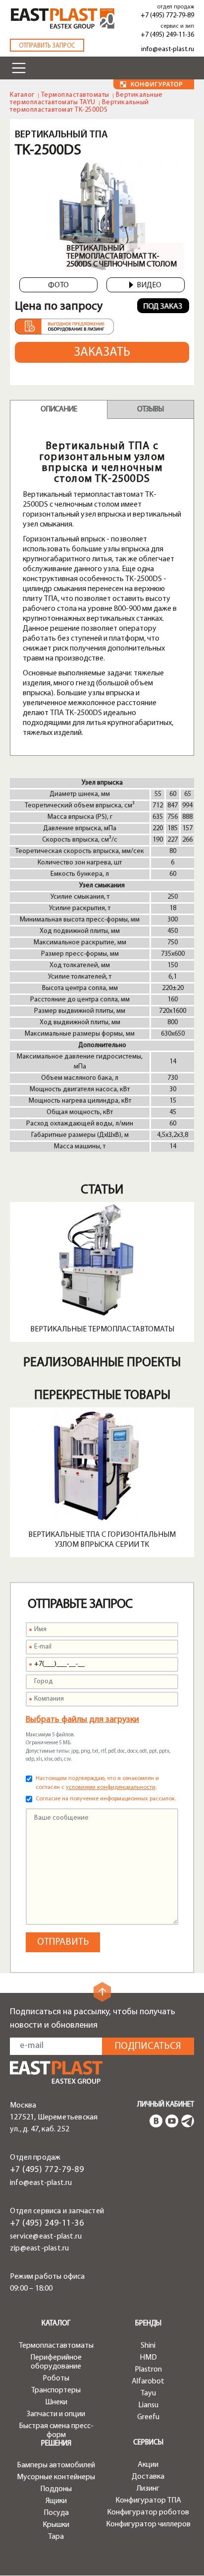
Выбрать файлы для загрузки (82, 1720)
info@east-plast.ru (168, 49)
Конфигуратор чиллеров (148, 2524)
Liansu (148, 2405)
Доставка (148, 2477)
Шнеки (56, 2402)
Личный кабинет (166, 2105)
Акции (148, 2465)
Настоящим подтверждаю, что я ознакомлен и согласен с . (97, 1783)
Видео (149, 285)
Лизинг (148, 2489)
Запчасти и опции (56, 2414)
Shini (148, 2346)
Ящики (56, 2501)
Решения (56, 2444)
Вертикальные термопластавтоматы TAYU (86, 99)
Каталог (22, 95)
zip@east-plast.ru (39, 2248)
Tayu (148, 2393)
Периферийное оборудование (56, 2362)
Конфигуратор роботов (148, 2512)
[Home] (63, 19)
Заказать (102, 353)
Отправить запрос (47, 46)
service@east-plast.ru (46, 2237)
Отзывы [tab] (150, 409)
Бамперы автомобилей (56, 2465)
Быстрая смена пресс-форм (56, 2431)
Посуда (56, 2513)
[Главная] (56, 2073)
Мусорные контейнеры (56, 2477)
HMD (148, 2358)
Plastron (148, 2370)
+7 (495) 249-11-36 (167, 35)
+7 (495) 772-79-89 (167, 16)
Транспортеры (56, 2390)
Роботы (56, 2378)
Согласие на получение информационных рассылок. (106, 1799)
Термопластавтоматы (75, 95)
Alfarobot (148, 2381)
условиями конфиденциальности (111, 1787)
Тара (56, 2537)
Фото (58, 285)
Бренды (148, 2324)
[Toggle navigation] (19, 68)
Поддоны (56, 2489)
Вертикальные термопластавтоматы (102, 1329)
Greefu (148, 2417)
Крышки (56, 2525)
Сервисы (148, 2443)
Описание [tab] (59, 409)
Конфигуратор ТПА (148, 2501)
